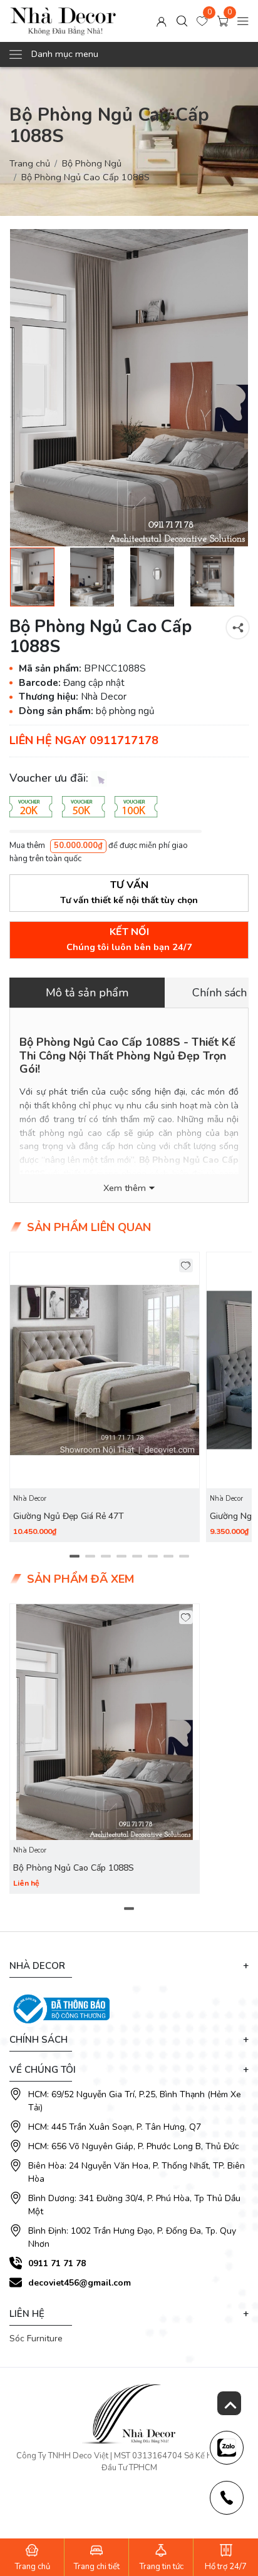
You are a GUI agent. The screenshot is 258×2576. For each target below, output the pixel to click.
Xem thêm (125, 1188)
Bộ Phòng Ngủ (92, 163)
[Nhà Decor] (63, 21)
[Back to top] (229, 2403)
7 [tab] (168, 1556)
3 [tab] (106, 1556)
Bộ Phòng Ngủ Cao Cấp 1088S (74, 1868)
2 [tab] (90, 1556)
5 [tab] (137, 1556)
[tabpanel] (105, 1397)
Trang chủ (30, 163)
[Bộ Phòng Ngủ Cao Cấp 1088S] (129, 388)
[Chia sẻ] (238, 627)
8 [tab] (184, 1556)
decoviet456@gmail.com (80, 2283)
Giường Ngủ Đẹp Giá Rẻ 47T (69, 1516)
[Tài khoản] (162, 21)
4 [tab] (121, 1556)
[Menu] (243, 21)
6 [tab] (152, 1556)
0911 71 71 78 (57, 2263)
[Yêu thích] (186, 1266)
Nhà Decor (30, 1499)
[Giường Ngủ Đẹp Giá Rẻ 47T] (105, 1371)
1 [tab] (74, 1556)
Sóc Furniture (36, 2338)
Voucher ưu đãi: (50, 778)
